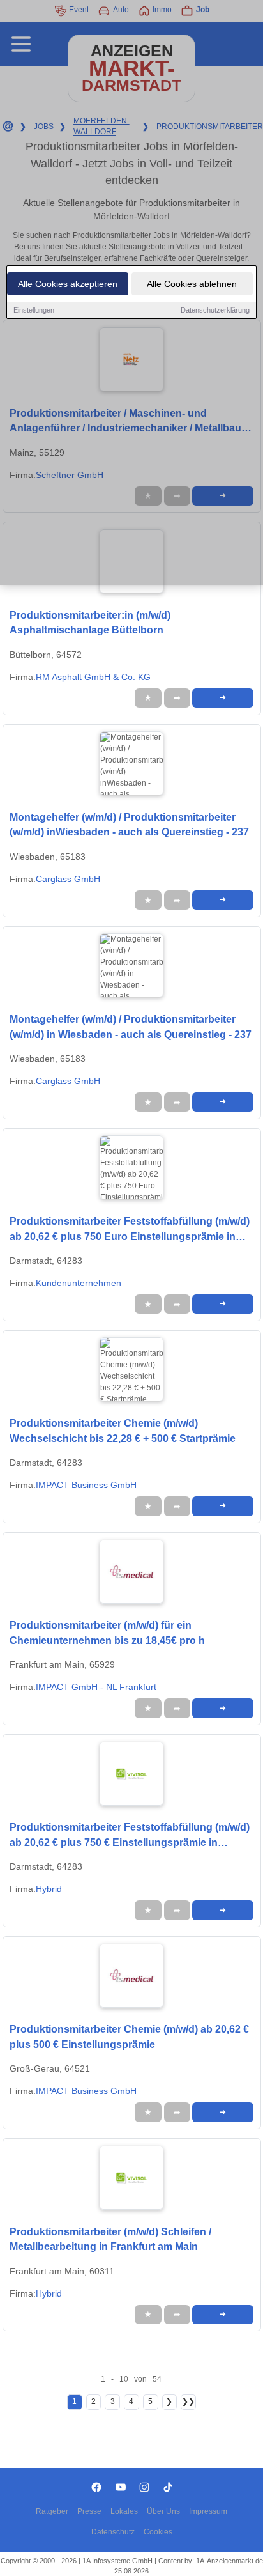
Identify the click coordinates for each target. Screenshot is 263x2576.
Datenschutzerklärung (215, 310)
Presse (89, 2511)
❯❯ (188, 2401)
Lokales (124, 2511)
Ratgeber (52, 2511)
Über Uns (163, 2511)
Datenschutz (113, 2532)
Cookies (158, 2532)
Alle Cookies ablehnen (192, 284)
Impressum (208, 2511)
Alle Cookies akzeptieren (68, 284)
